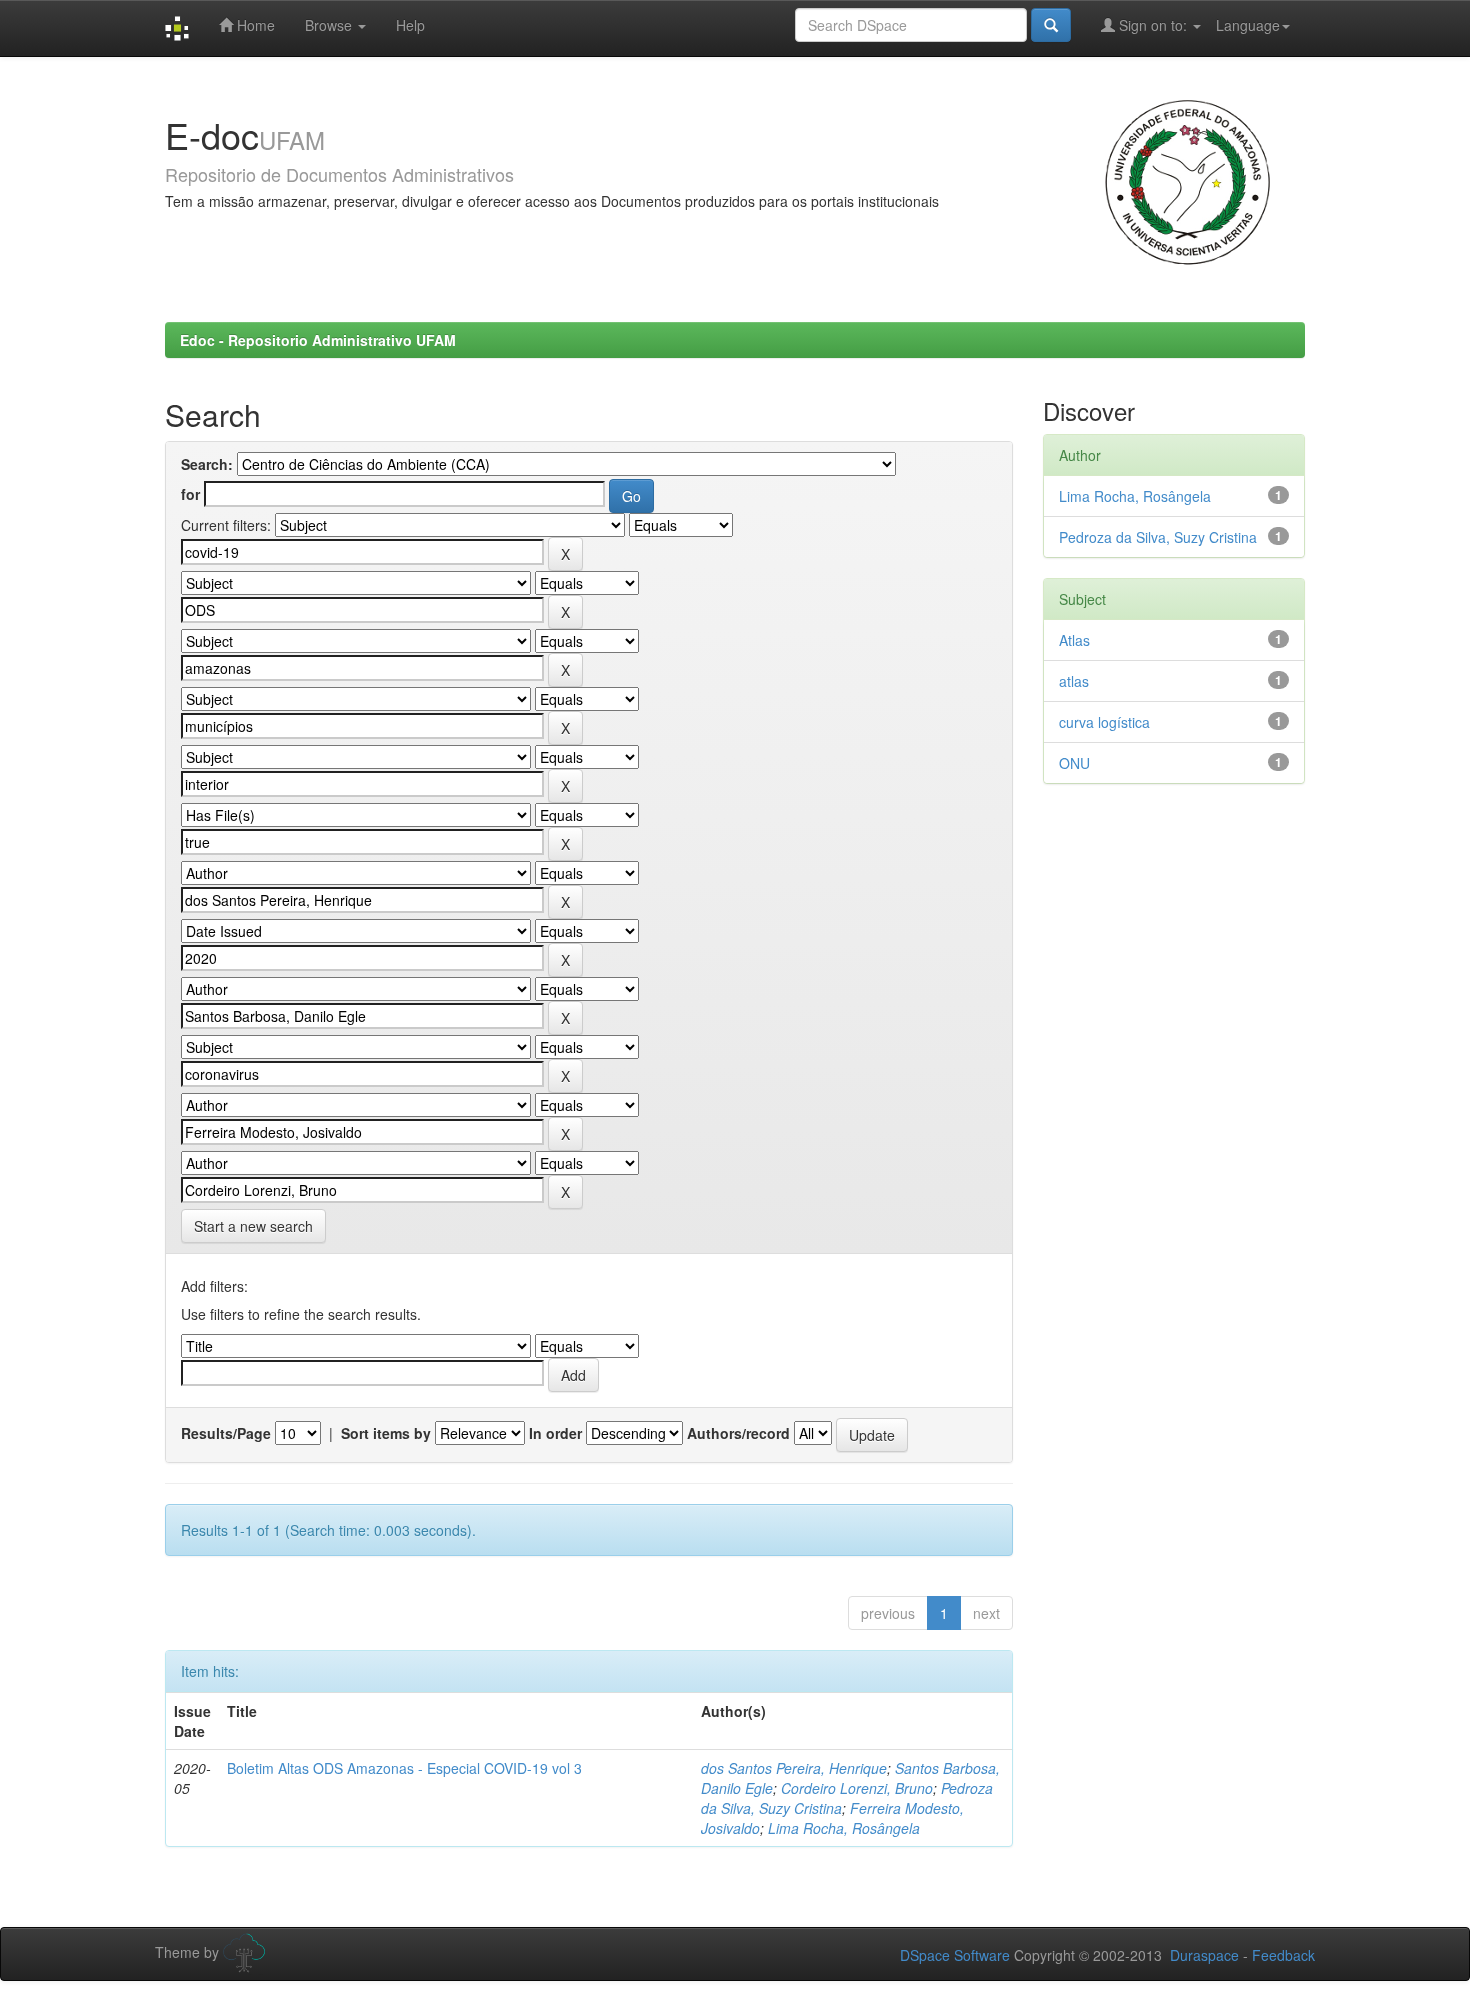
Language (1248, 25)
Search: (207, 464)
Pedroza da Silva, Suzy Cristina (1158, 537)
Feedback (1283, 1955)
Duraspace (1204, 1955)
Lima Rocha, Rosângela (844, 1828)
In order (555, 1433)
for (190, 494)
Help (410, 25)
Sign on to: (1153, 25)
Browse (330, 25)
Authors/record (738, 1433)
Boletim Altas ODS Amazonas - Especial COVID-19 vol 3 (404, 1768)
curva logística (1104, 722)
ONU (1074, 763)
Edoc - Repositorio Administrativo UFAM (318, 340)
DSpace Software (955, 1955)
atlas (1074, 681)
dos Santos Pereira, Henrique (794, 1768)
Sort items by (386, 1433)
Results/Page (226, 1433)
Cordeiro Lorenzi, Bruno (857, 1788)
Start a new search (253, 1226)
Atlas (1074, 640)
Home (254, 25)
